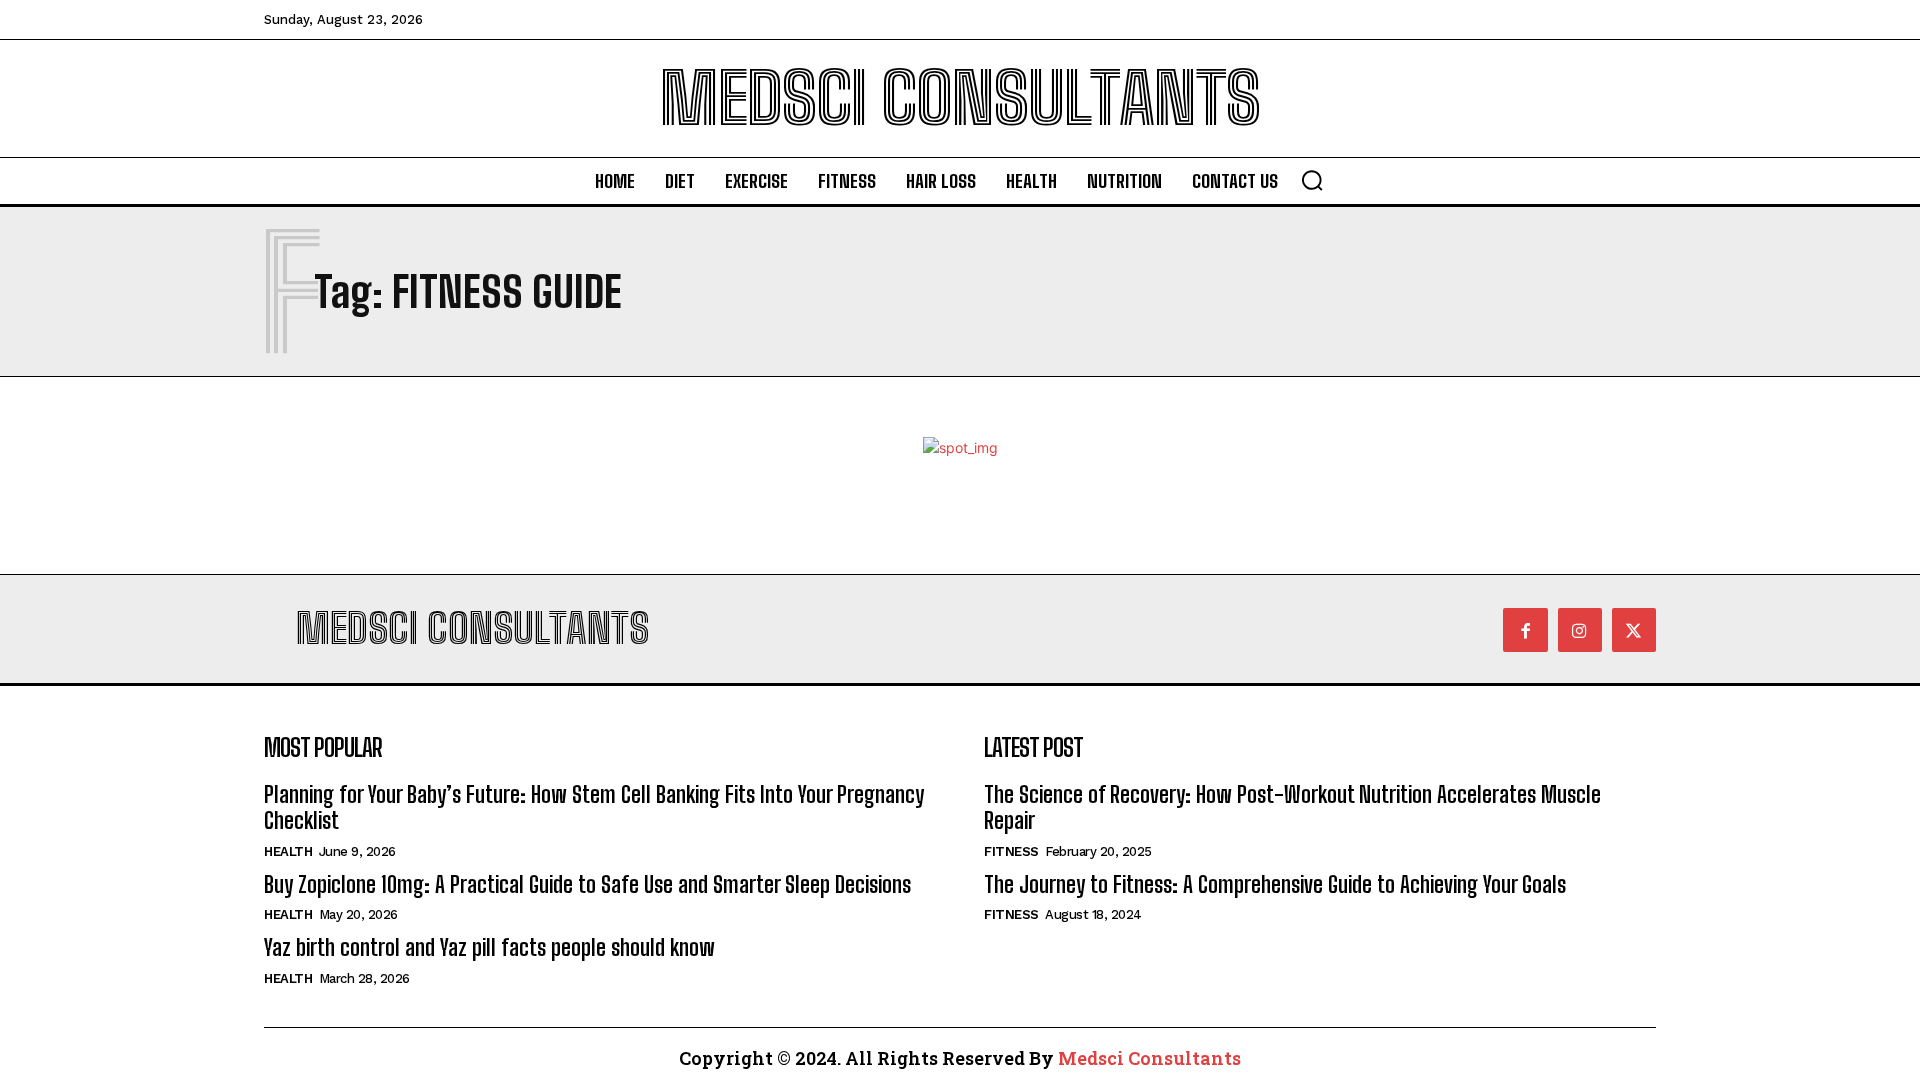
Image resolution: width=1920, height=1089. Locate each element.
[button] (1312, 180)
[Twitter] (1634, 630)
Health (288, 851)
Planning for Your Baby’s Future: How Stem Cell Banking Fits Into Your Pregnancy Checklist (594, 807)
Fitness (1011, 851)
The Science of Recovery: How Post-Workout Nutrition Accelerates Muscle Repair (1292, 807)
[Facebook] (1525, 630)
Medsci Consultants (1149, 1058)
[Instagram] (1580, 630)
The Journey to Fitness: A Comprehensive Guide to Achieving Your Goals (1275, 884)
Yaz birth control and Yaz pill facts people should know (489, 947)
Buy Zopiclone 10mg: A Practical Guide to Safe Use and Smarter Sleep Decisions (587, 884)
